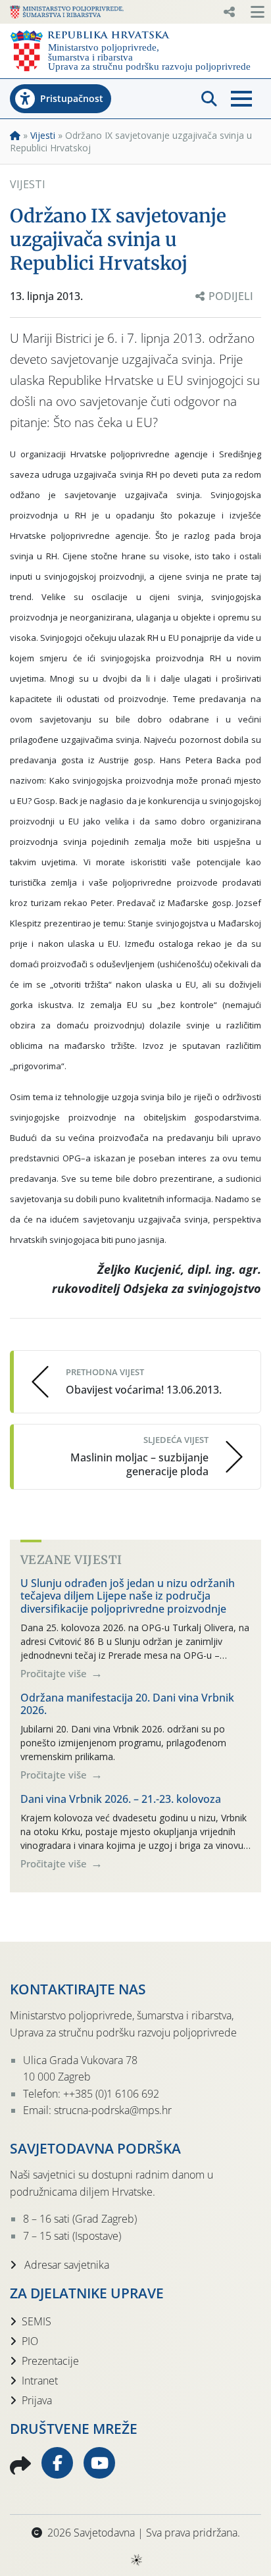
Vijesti (43, 135)
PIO (30, 2341)
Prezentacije (50, 2361)
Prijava (37, 2400)
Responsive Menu (229, 12)
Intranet (40, 2381)
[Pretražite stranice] (209, 99)
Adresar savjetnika (65, 2265)
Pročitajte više (55, 1673)
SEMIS (37, 2321)
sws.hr (136, 2559)
